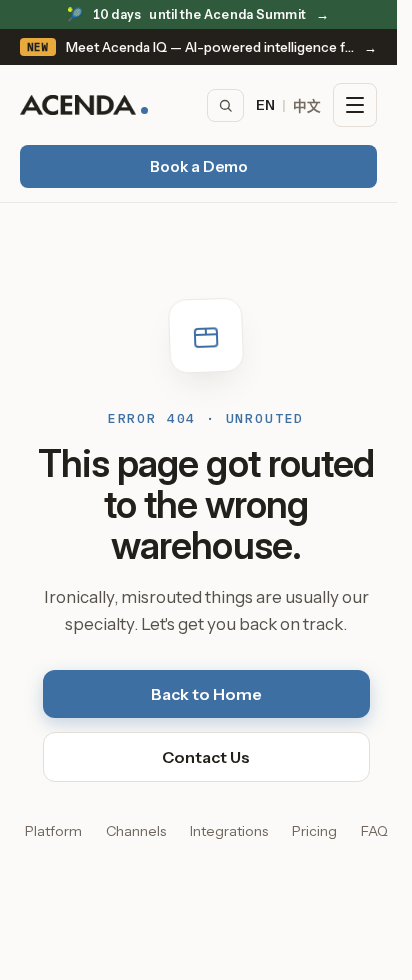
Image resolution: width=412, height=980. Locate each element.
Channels (136, 831)
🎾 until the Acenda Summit (198, 14)
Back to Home (206, 694)
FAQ (374, 831)
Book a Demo (199, 166)
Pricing (314, 831)
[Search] (225, 105)
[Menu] (355, 105)
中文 (307, 106)
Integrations (229, 831)
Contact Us (206, 757)
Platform (53, 831)
